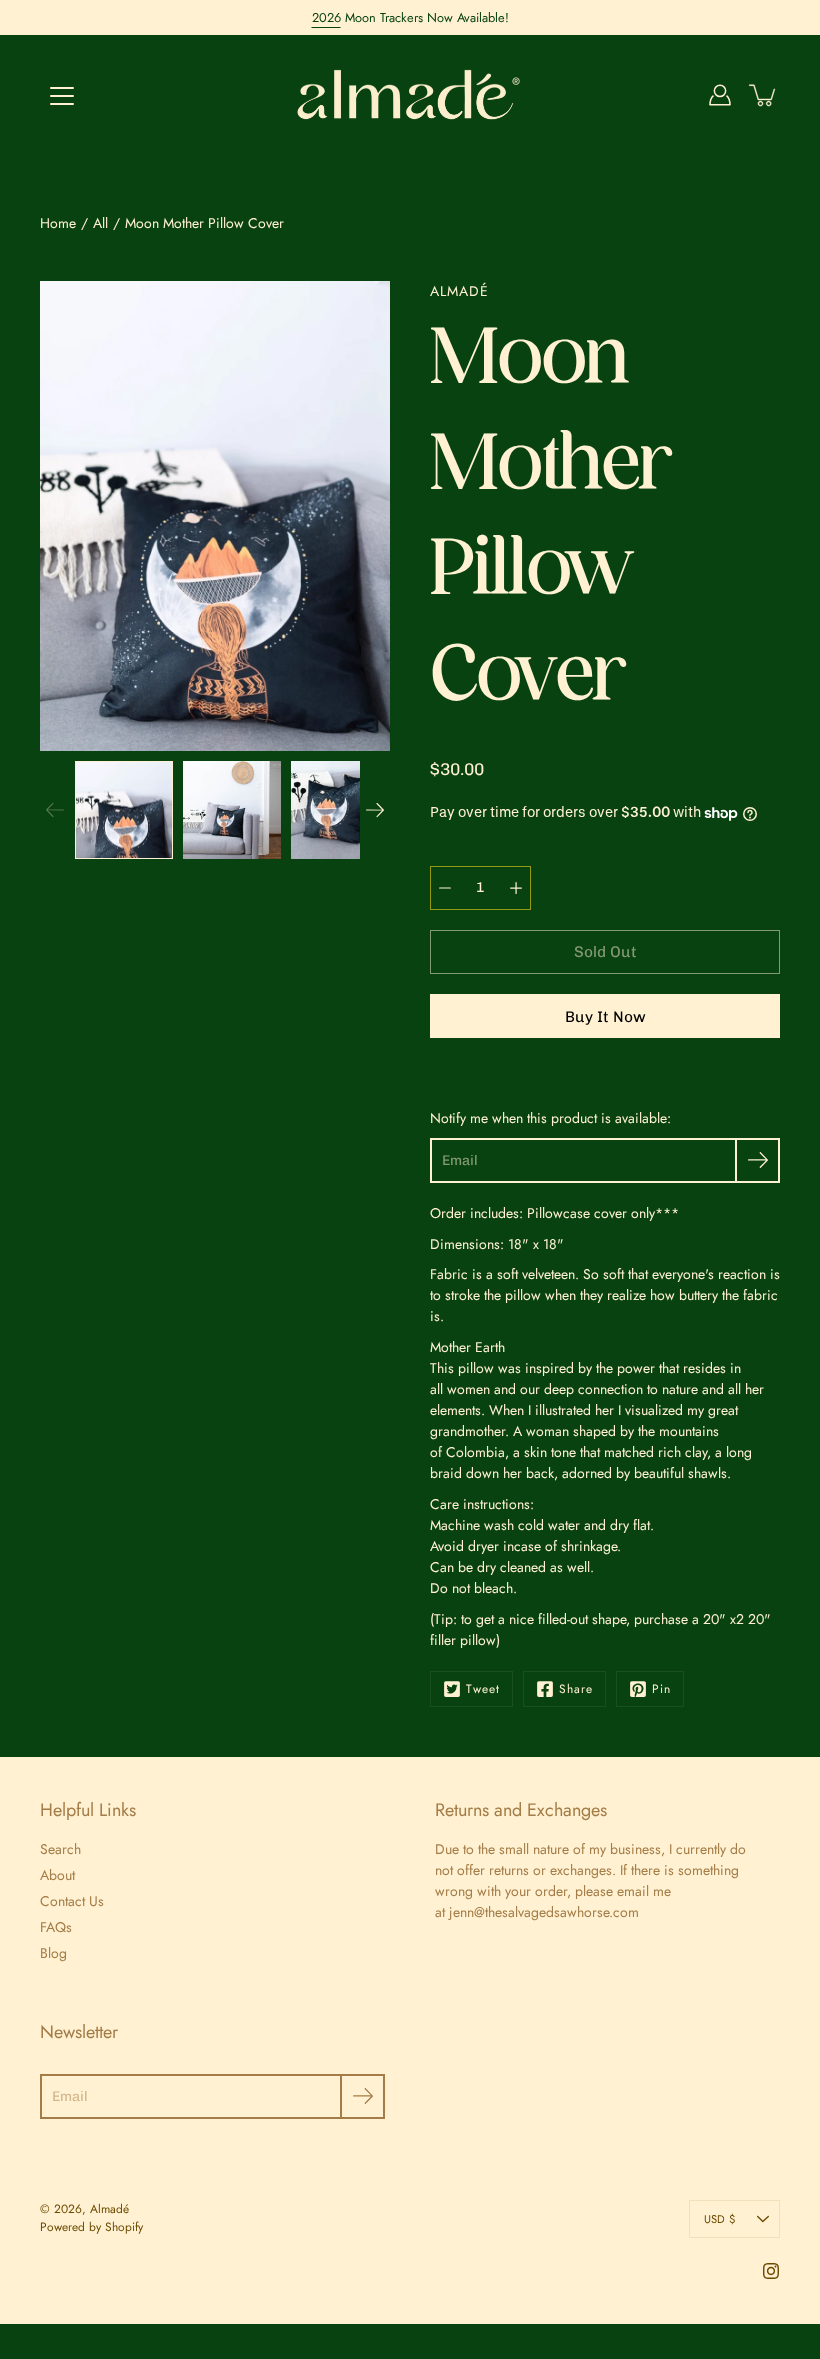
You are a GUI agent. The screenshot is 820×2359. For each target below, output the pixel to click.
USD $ (719, 2219)
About (57, 1875)
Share (576, 1689)
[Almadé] (410, 95)
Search (60, 1849)
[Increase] (516, 888)
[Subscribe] (757, 1160)
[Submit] (362, 2096)
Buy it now (605, 1017)
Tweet (483, 1689)
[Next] (375, 810)
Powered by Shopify (91, 2227)
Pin (661, 1689)
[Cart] (764, 95)
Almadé (109, 2209)
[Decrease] (445, 888)
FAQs (56, 1927)
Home (58, 223)
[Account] (720, 95)
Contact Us (72, 1901)
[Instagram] (771, 2271)
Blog (53, 1953)
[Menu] (62, 96)
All (100, 223)
